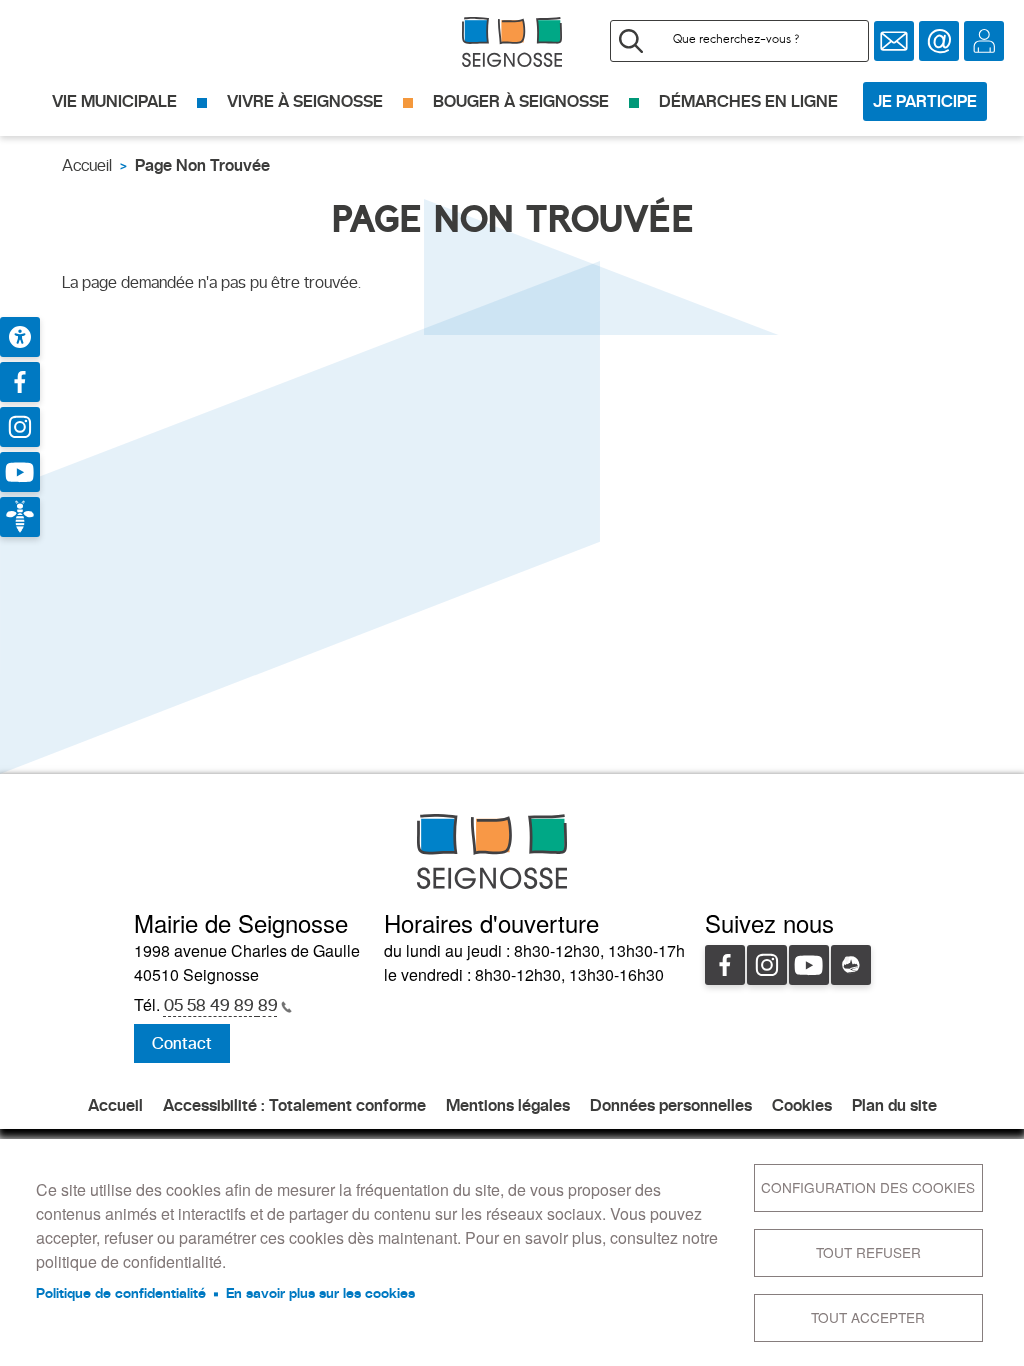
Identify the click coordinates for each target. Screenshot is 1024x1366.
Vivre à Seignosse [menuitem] (305, 101)
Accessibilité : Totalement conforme (294, 1105)
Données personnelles (671, 1105)
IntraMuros (851, 965)
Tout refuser (868, 1252)
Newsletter (894, 41)
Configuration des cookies (868, 1187)
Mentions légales (508, 1105)
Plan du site (894, 1105)
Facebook (725, 965)
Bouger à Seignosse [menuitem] (521, 101)
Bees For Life (20, 517)
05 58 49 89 (221, 1005)
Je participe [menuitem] (925, 101)
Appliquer (631, 41)
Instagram (767, 965)
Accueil (87, 165)
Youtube (809, 965)
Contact (939, 41)
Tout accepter (868, 1317)
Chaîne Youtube (20, 472)
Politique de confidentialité (121, 1293)
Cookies (802, 1105)
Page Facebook (20, 382)
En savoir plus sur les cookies (320, 1293)
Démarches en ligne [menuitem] (748, 101)
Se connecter (984, 41)
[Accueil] (512, 42)
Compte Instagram (20, 427)
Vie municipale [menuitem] (114, 101)
